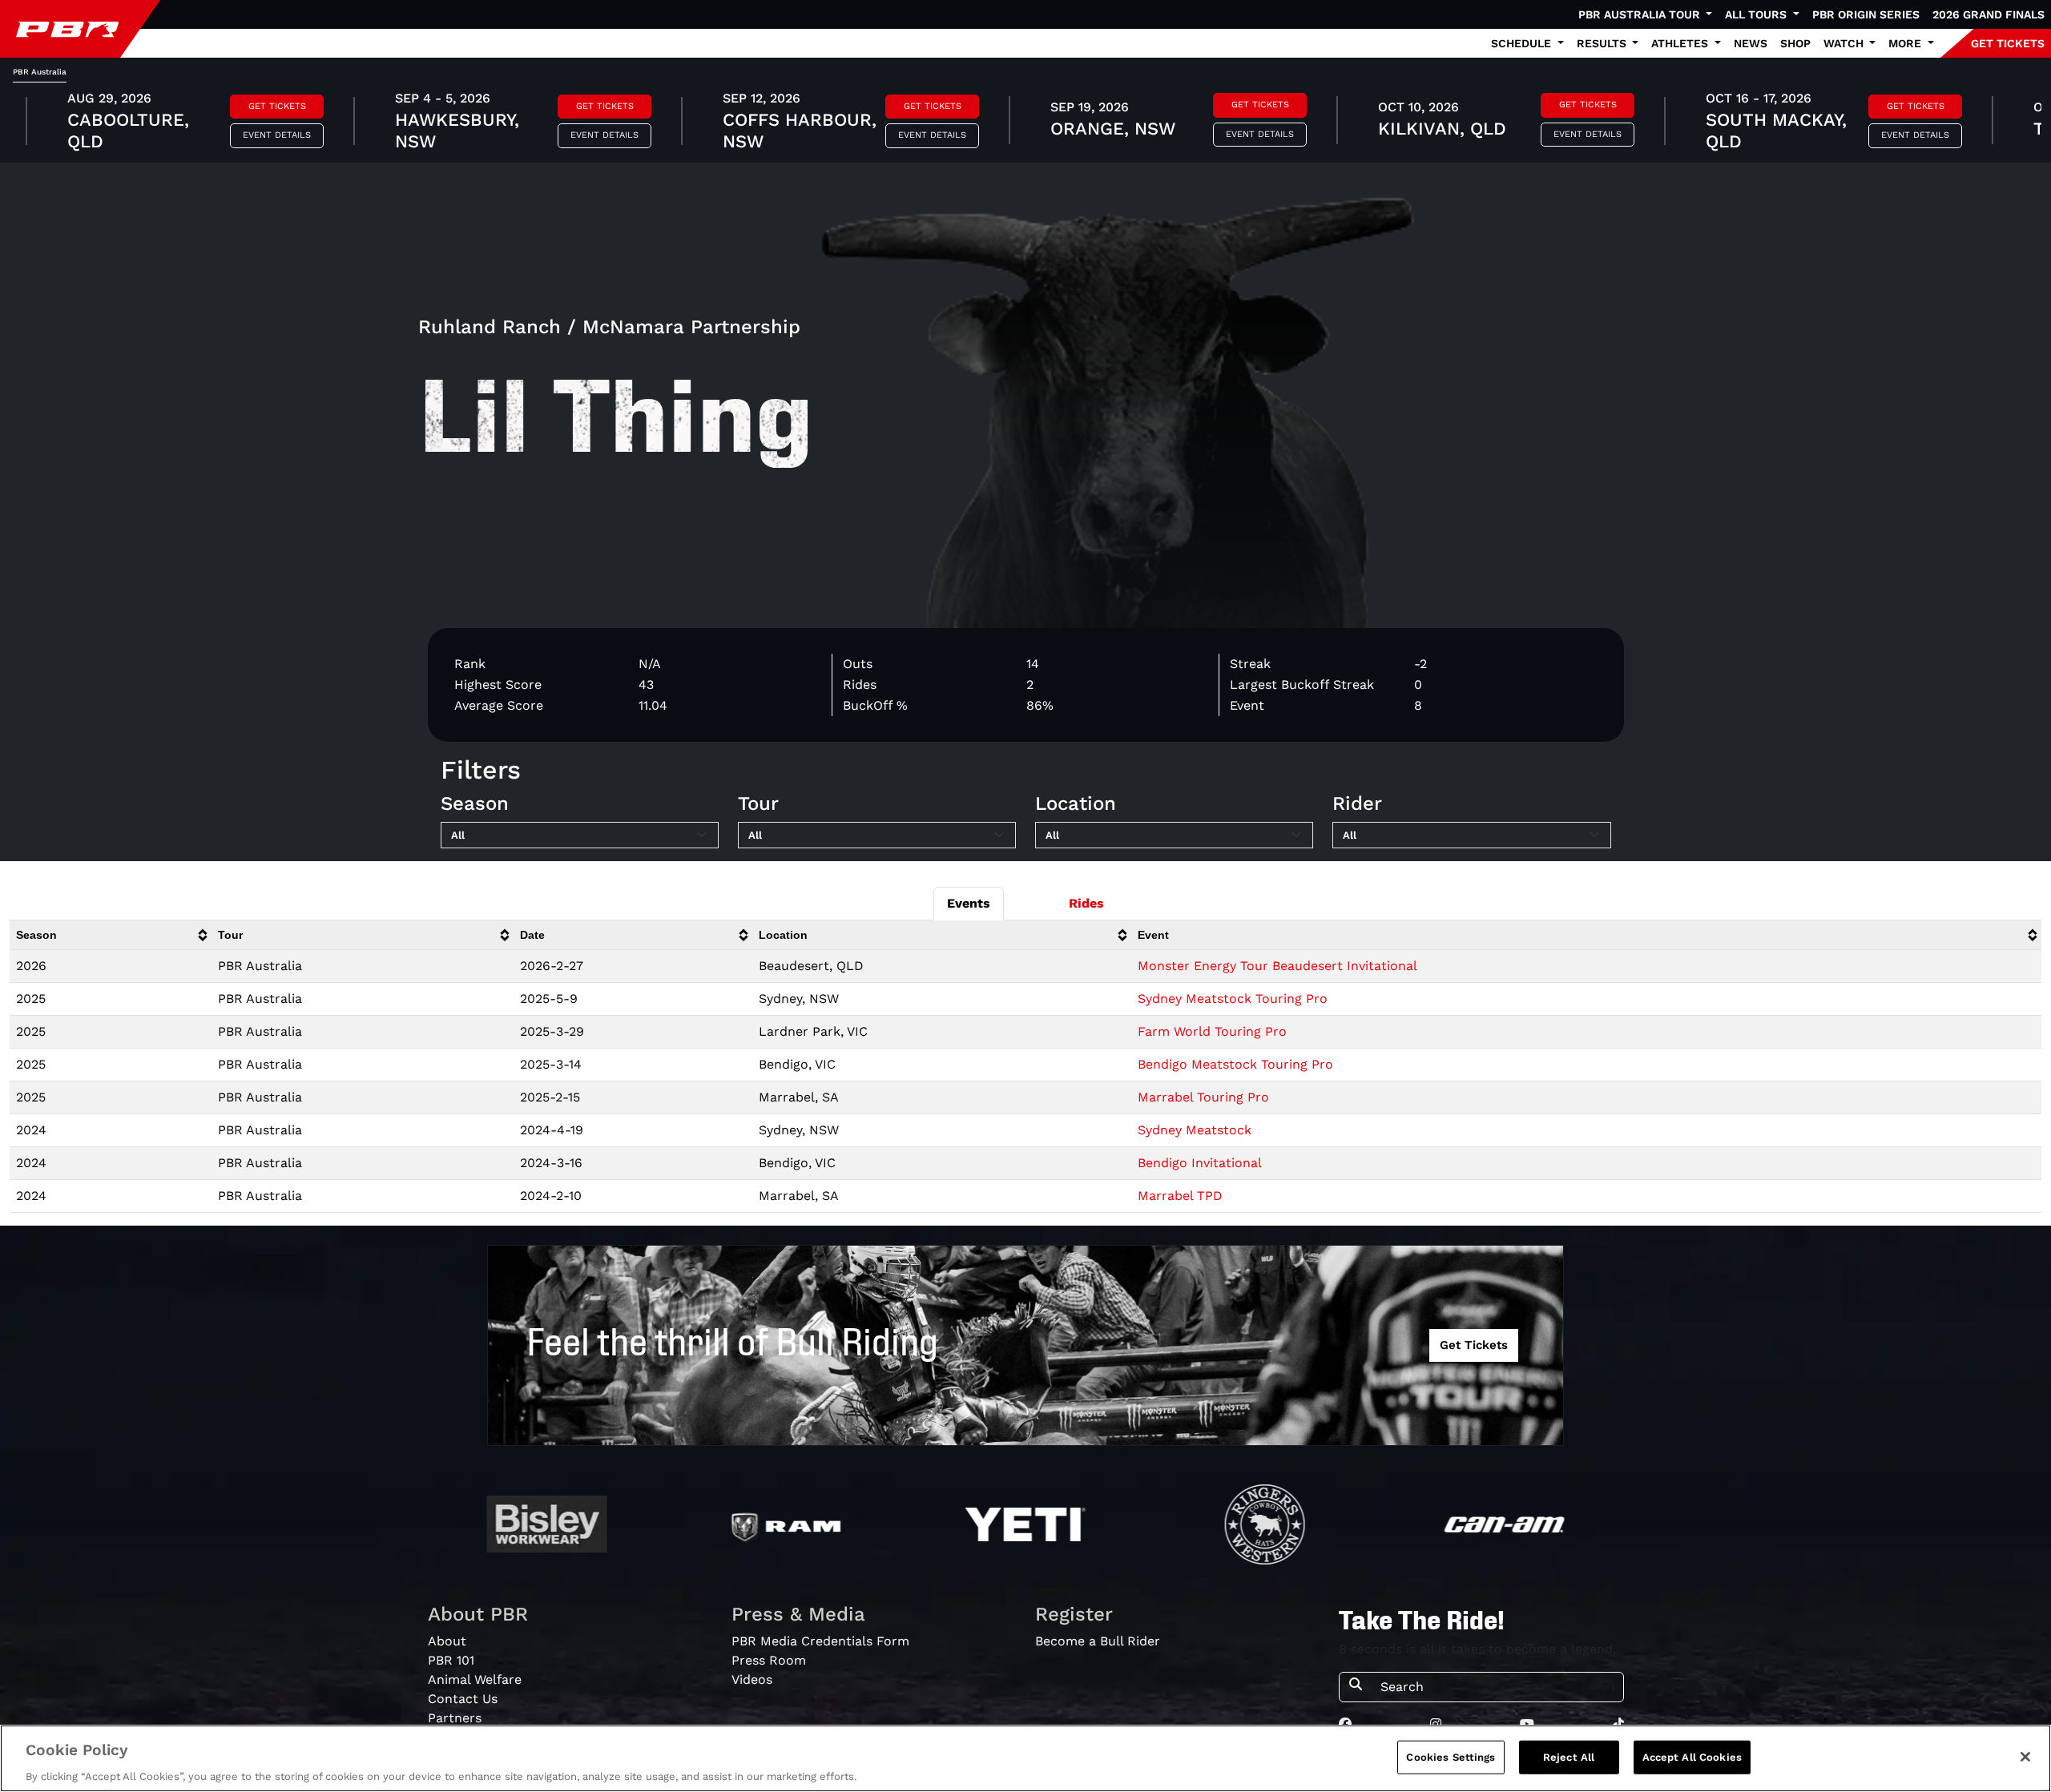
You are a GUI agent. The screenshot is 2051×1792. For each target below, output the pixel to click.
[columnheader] (111, 935)
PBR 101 (451, 1660)
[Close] (2025, 1757)
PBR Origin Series (1866, 14)
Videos (752, 1679)
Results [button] (1603, 43)
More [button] (1906, 43)
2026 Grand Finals (1989, 14)
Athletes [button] (1681, 43)
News (1751, 43)
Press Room (769, 1660)
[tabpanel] (1025, 123)
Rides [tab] (1086, 903)
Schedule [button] (1523, 43)
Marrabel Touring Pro (1203, 1097)
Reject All (1569, 1756)
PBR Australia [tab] (40, 72)
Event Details (277, 135)
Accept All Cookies (1692, 1756)
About (447, 1641)
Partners (455, 1718)
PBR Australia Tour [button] (1641, 14)
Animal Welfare (475, 1679)
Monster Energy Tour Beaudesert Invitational (1277, 966)
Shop (1795, 43)
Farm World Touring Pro (1212, 1031)
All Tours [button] (1757, 14)
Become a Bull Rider (1098, 1641)
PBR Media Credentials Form (820, 1641)
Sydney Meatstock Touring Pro (1233, 999)
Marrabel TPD (1180, 1196)
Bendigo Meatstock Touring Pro (1235, 1064)
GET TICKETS (2008, 43)
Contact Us (463, 1699)
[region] (1025, 1758)
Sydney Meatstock (1195, 1130)
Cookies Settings (1451, 1756)
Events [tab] (969, 903)
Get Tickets (277, 106)
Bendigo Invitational (1200, 1163)
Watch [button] (1845, 43)
